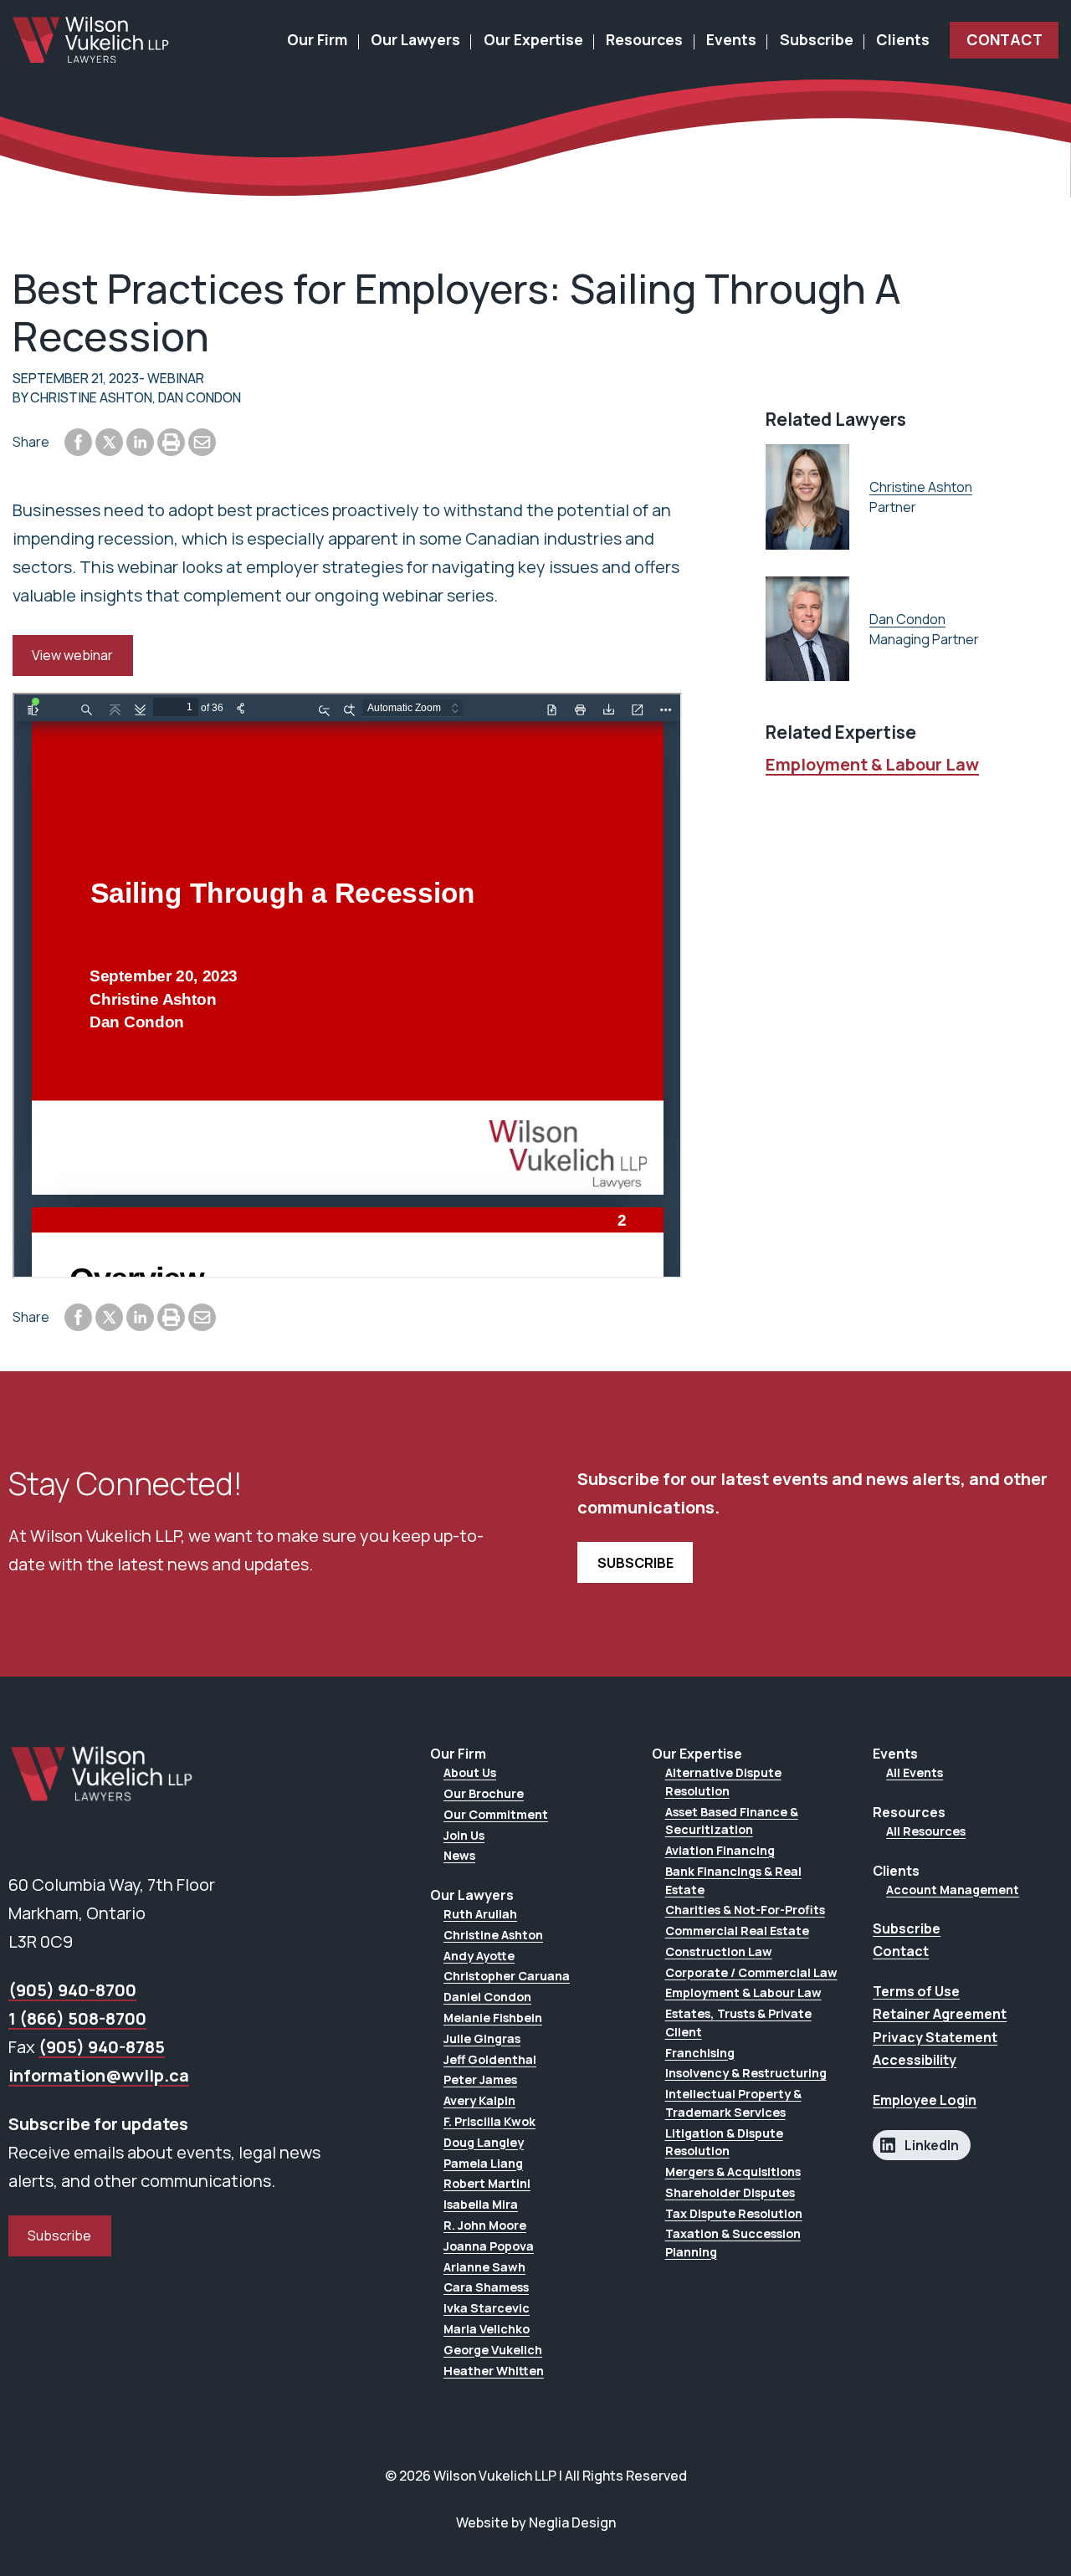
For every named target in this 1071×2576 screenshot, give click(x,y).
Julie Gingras (482, 2038)
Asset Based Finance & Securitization (732, 1821)
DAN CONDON (200, 397)
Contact (1004, 39)
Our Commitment (496, 1814)
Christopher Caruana (507, 1976)
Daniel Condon (487, 1997)
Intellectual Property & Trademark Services (733, 2103)
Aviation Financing (720, 1850)
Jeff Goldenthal (490, 2059)
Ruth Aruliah (480, 1914)
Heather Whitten (494, 2371)
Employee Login (925, 2100)
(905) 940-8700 (72, 1990)
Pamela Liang (483, 2163)
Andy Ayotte (479, 1956)
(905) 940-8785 (102, 2047)
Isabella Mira (481, 2204)
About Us (470, 1772)
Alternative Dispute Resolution (723, 1782)
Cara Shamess (486, 2287)
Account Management (953, 1890)
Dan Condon (907, 619)
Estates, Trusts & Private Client (738, 2023)
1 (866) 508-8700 (77, 2018)
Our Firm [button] (317, 39)
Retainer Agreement (940, 2014)
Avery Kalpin (479, 2100)
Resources (644, 39)
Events (731, 39)
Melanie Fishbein (493, 2018)
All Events (915, 1772)
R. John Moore (485, 2225)
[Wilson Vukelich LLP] (91, 40)
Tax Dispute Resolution (734, 2213)
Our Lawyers (415, 39)
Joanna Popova (489, 2246)
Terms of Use (916, 1991)
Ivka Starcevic (487, 2308)
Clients (903, 39)
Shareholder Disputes (730, 2192)
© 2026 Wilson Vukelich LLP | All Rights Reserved (536, 2476)
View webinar (72, 655)
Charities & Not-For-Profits (745, 1910)
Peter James (480, 2079)
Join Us (464, 1835)
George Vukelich (493, 2350)
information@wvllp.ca (99, 2075)
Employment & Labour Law (872, 764)
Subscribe (817, 39)
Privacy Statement (935, 2037)
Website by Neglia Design (536, 2522)
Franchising (700, 2053)
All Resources (926, 1831)
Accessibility (915, 2060)
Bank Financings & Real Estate (733, 1880)
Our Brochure (484, 1793)
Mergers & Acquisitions (733, 2171)
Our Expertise (533, 39)
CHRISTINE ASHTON (91, 397)
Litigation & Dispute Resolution (724, 2142)
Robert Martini (487, 2183)
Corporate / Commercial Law (751, 1972)
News (459, 1855)
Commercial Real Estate (737, 1931)
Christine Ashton (921, 487)
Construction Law (719, 1951)
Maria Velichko (487, 2329)
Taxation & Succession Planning (733, 2243)
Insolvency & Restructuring (746, 2073)
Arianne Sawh (484, 2267)
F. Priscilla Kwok (489, 2121)
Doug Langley (484, 2142)
